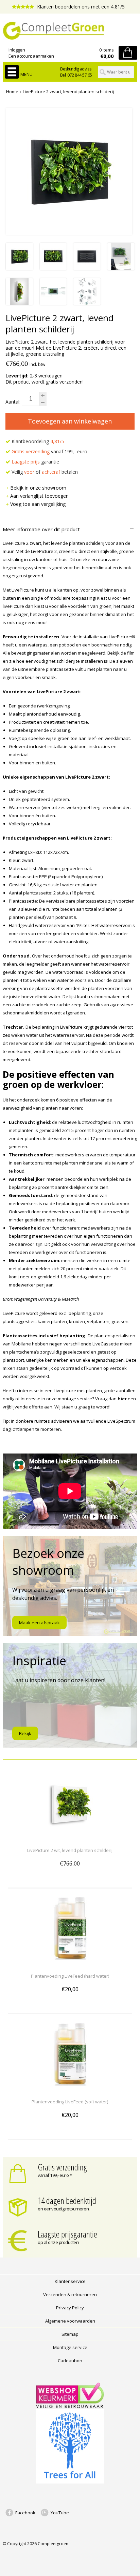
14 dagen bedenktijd (67, 2201)
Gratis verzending (63, 2167)
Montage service (70, 2347)
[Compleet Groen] (70, 31)
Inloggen (17, 50)
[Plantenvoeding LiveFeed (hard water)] (70, 1964)
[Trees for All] (70, 2482)
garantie (35, 462)
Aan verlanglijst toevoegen (39, 496)
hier (122, 1399)
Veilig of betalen (44, 472)
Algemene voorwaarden (70, 2321)
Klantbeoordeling (37, 441)
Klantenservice (70, 2281)
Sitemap (70, 2334)
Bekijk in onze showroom (38, 488)
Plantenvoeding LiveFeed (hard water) (70, 1976)
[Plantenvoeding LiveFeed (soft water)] (70, 2089)
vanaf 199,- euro (49, 451)
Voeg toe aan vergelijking (38, 504)
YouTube (60, 2513)
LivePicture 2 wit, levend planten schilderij (70, 1850)
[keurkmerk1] (70, 2406)
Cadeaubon (70, 2361)
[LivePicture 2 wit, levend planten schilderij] (70, 1838)
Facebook (25, 2513)
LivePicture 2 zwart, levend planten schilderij (68, 91)
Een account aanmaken (31, 56)
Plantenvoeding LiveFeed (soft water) (70, 2102)
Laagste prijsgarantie (67, 2234)
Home (12, 91)
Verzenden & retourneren (70, 2294)
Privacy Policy (70, 2308)
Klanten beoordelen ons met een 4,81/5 (80, 7)
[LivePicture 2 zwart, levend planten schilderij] (19, 268)
